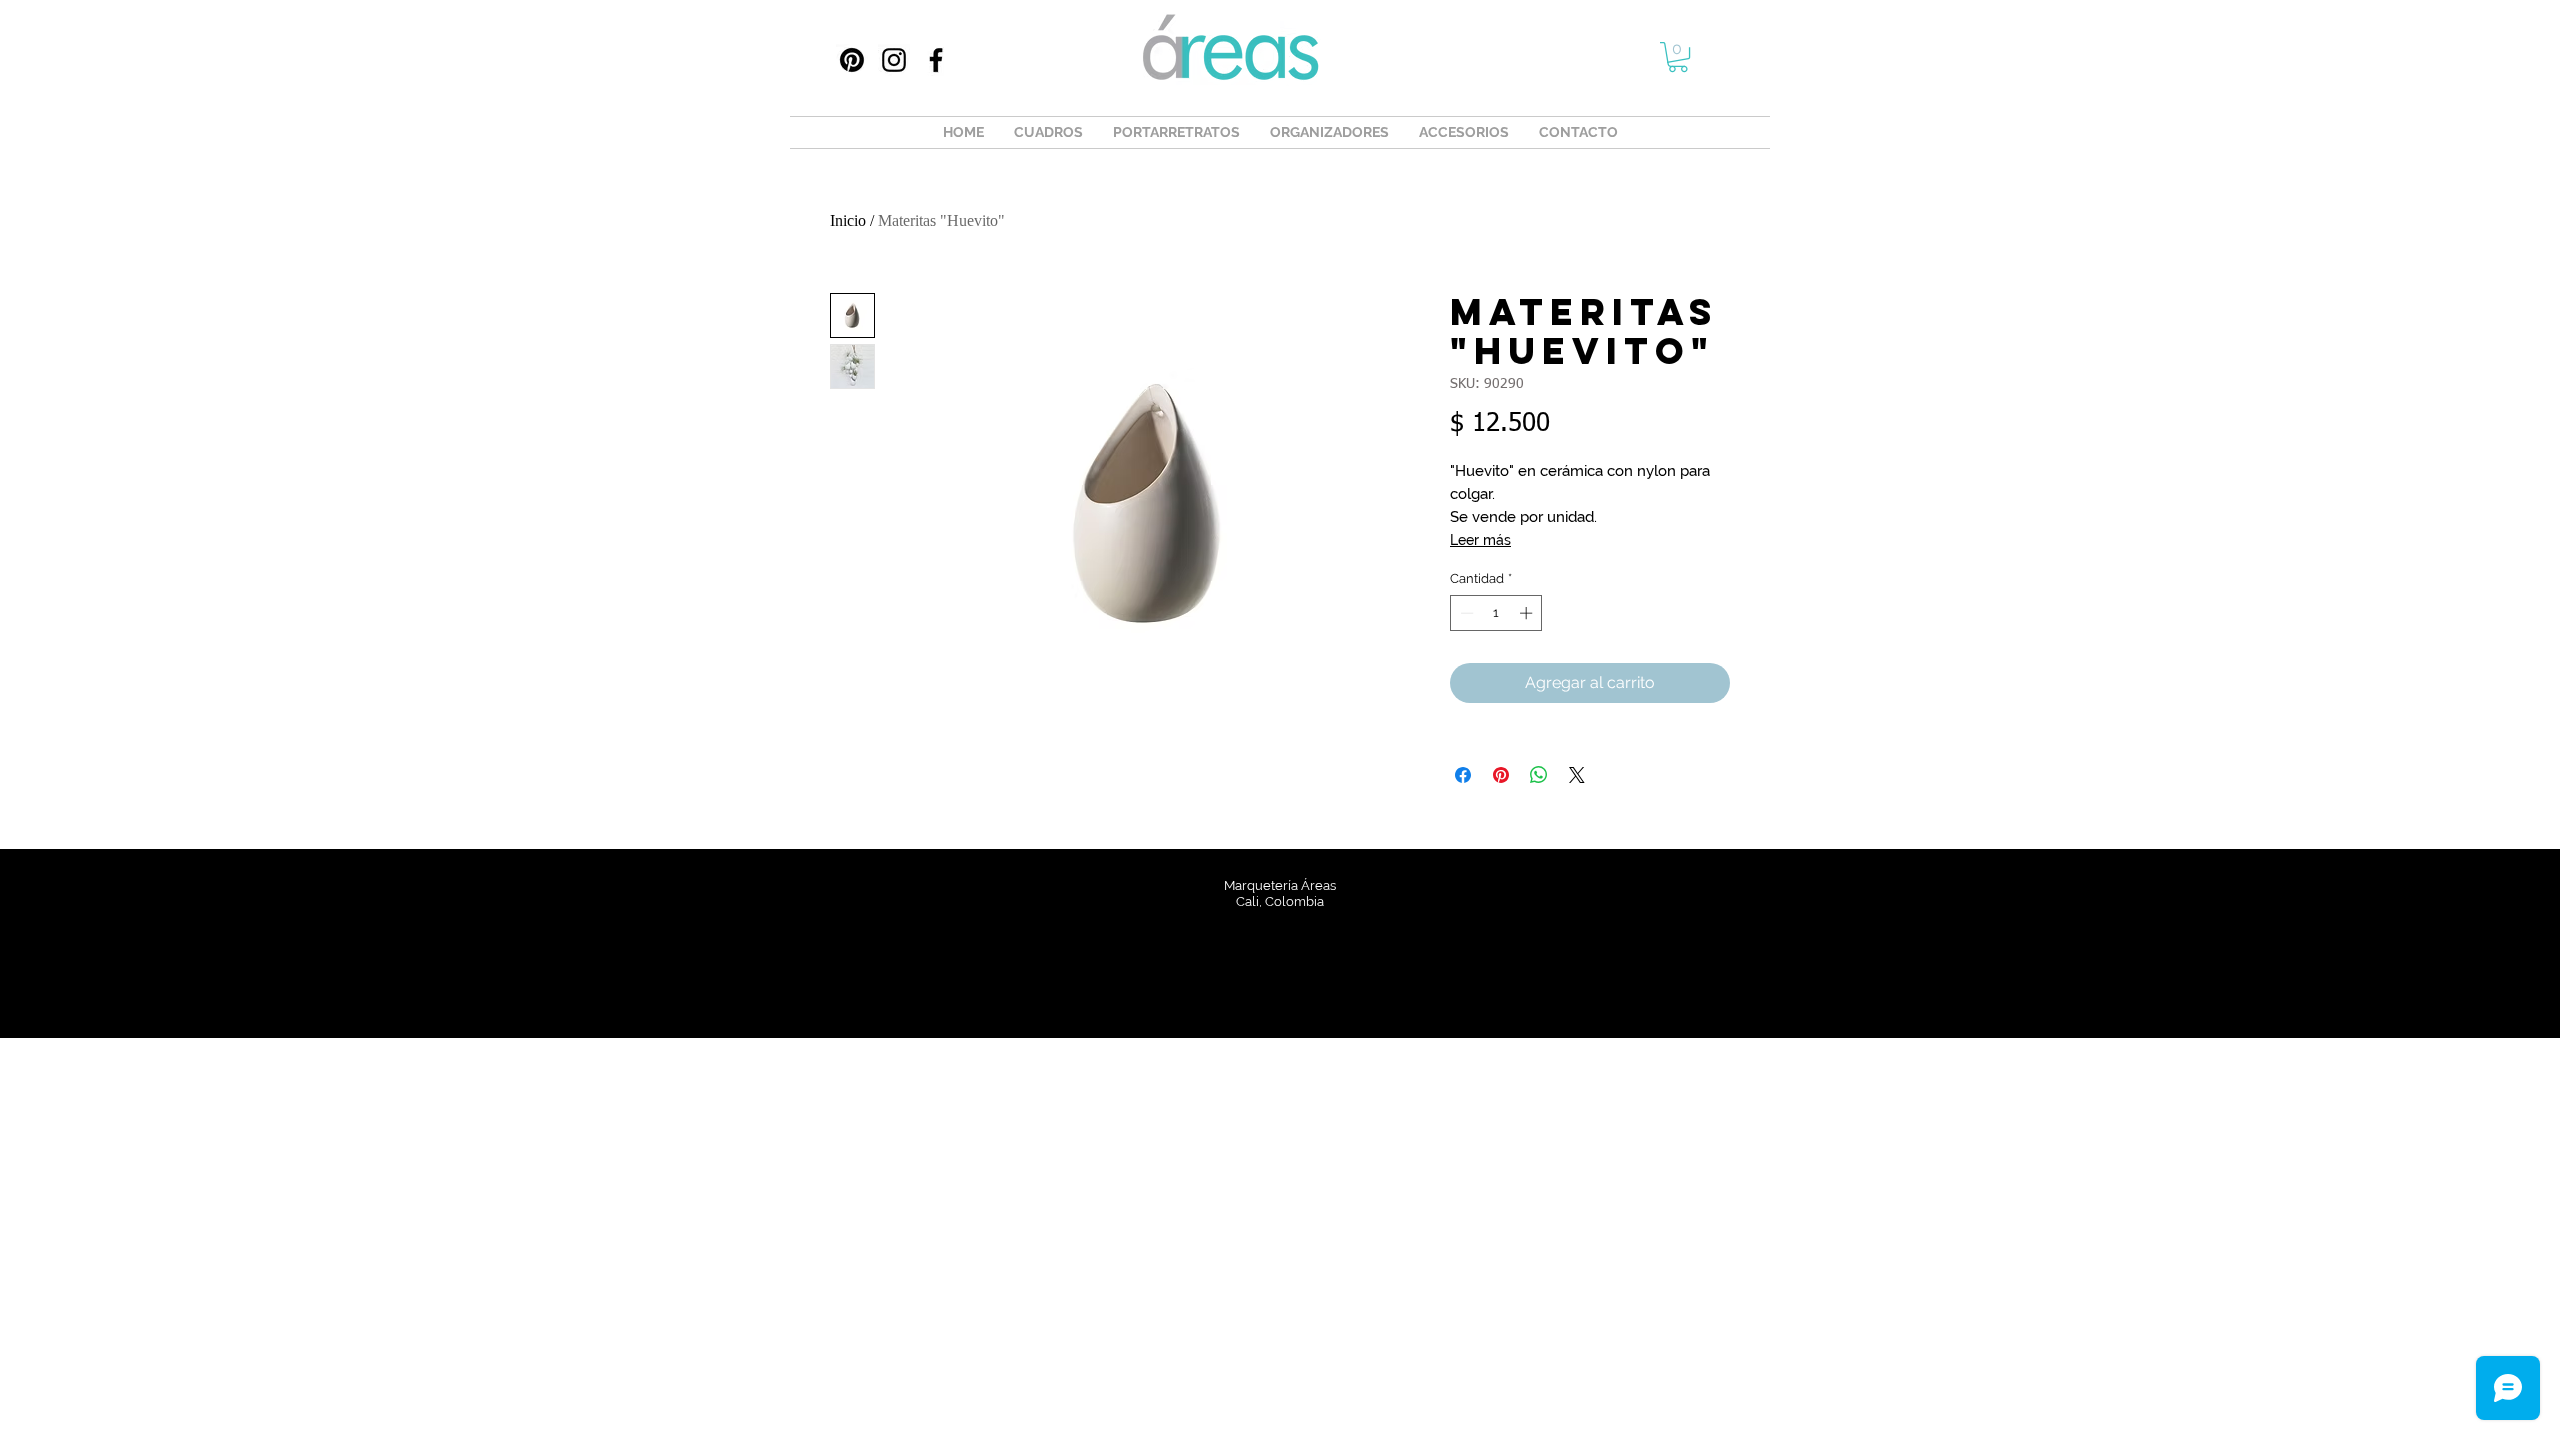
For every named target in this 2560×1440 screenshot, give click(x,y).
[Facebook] (936, 60)
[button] (1678, 57)
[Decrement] (1465, 613)
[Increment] (1528, 613)
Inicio (848, 220)
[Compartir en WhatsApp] (1539, 775)
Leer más (1480, 540)
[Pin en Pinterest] (1501, 775)
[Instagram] (894, 60)
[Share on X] (1577, 775)
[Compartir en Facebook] (1463, 775)
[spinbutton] (1496, 613)
